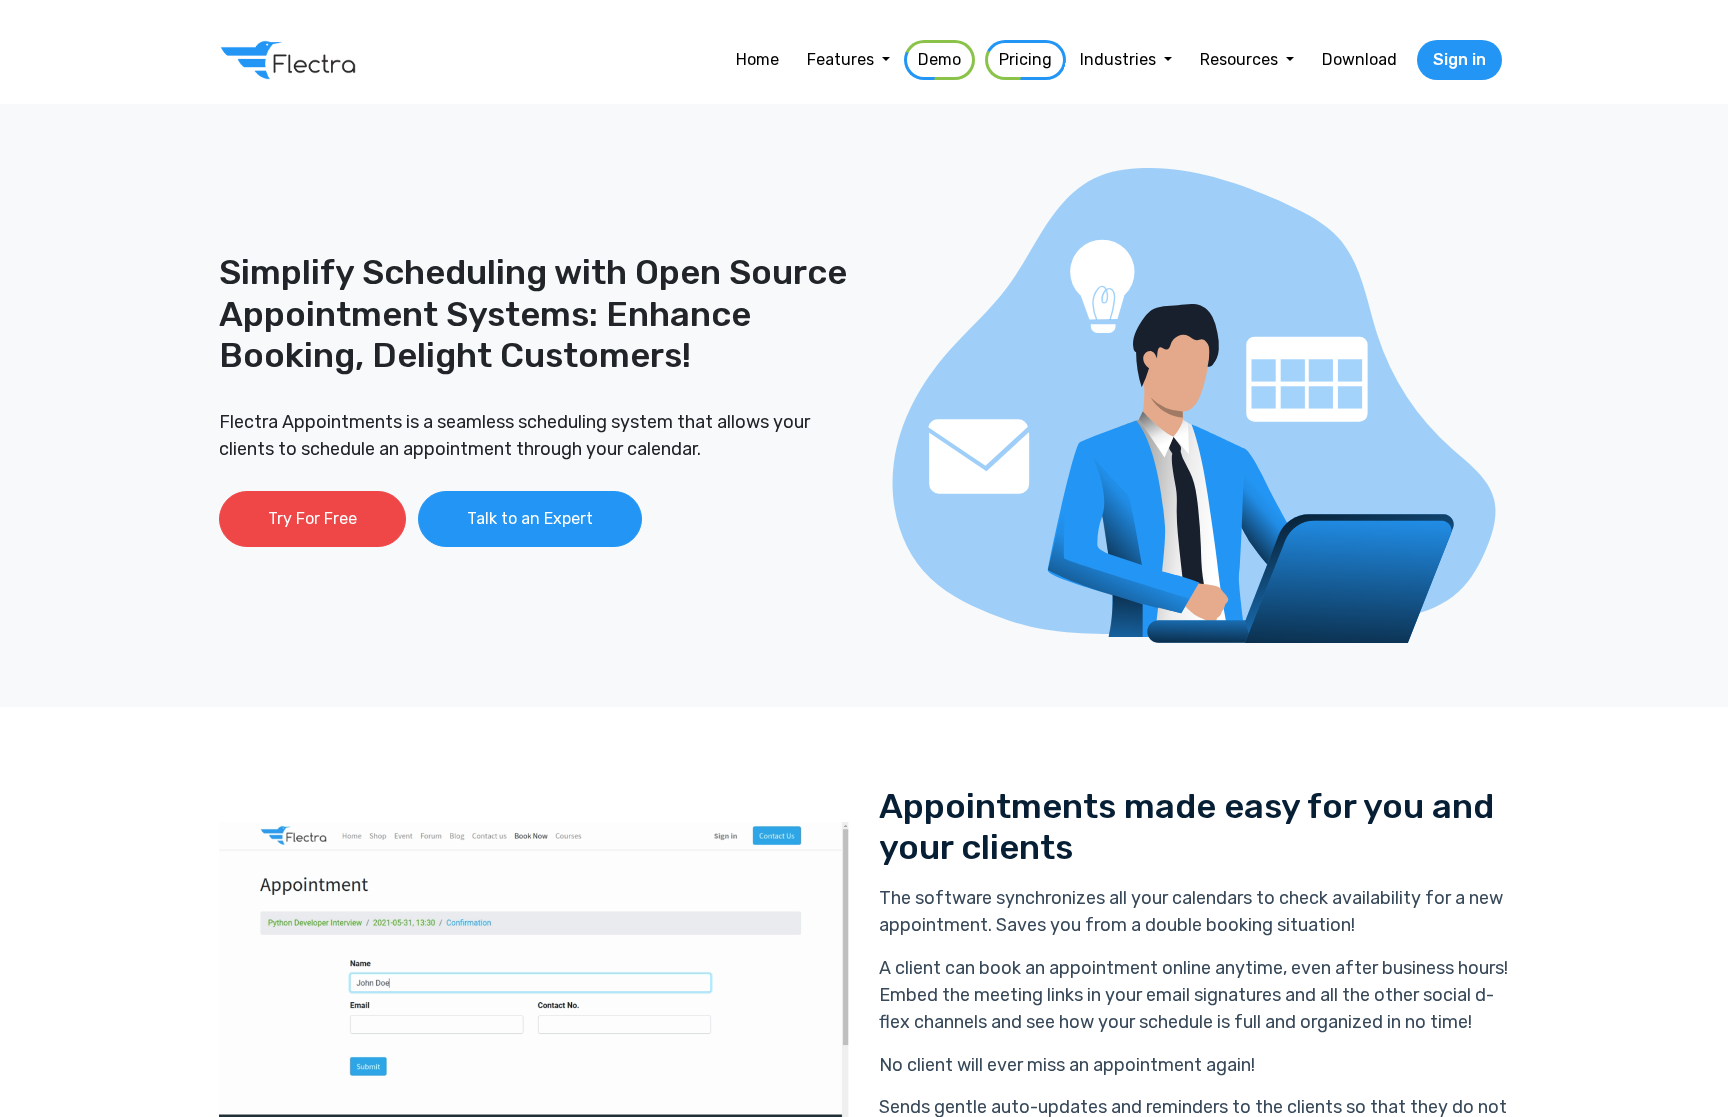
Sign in (1459, 59)
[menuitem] (757, 60)
